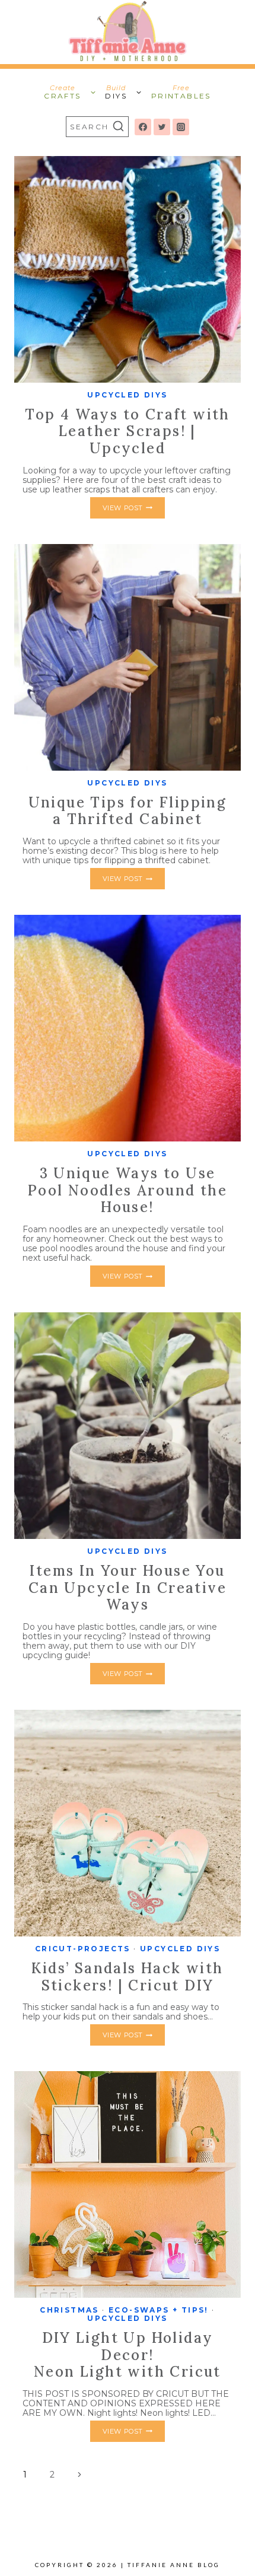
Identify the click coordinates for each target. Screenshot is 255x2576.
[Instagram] (181, 127)
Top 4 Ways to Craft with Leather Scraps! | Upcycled (128, 431)
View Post (134, 510)
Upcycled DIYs (127, 395)
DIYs (116, 92)
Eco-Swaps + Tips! (159, 2310)
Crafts (62, 92)
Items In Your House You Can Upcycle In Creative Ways (128, 1588)
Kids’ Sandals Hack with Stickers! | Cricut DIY (127, 1977)
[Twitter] (162, 127)
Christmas (69, 2310)
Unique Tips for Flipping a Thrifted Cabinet (128, 811)
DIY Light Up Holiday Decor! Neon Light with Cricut (128, 2355)
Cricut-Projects (83, 1949)
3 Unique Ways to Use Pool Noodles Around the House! (128, 1190)
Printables (181, 92)
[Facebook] (143, 127)
